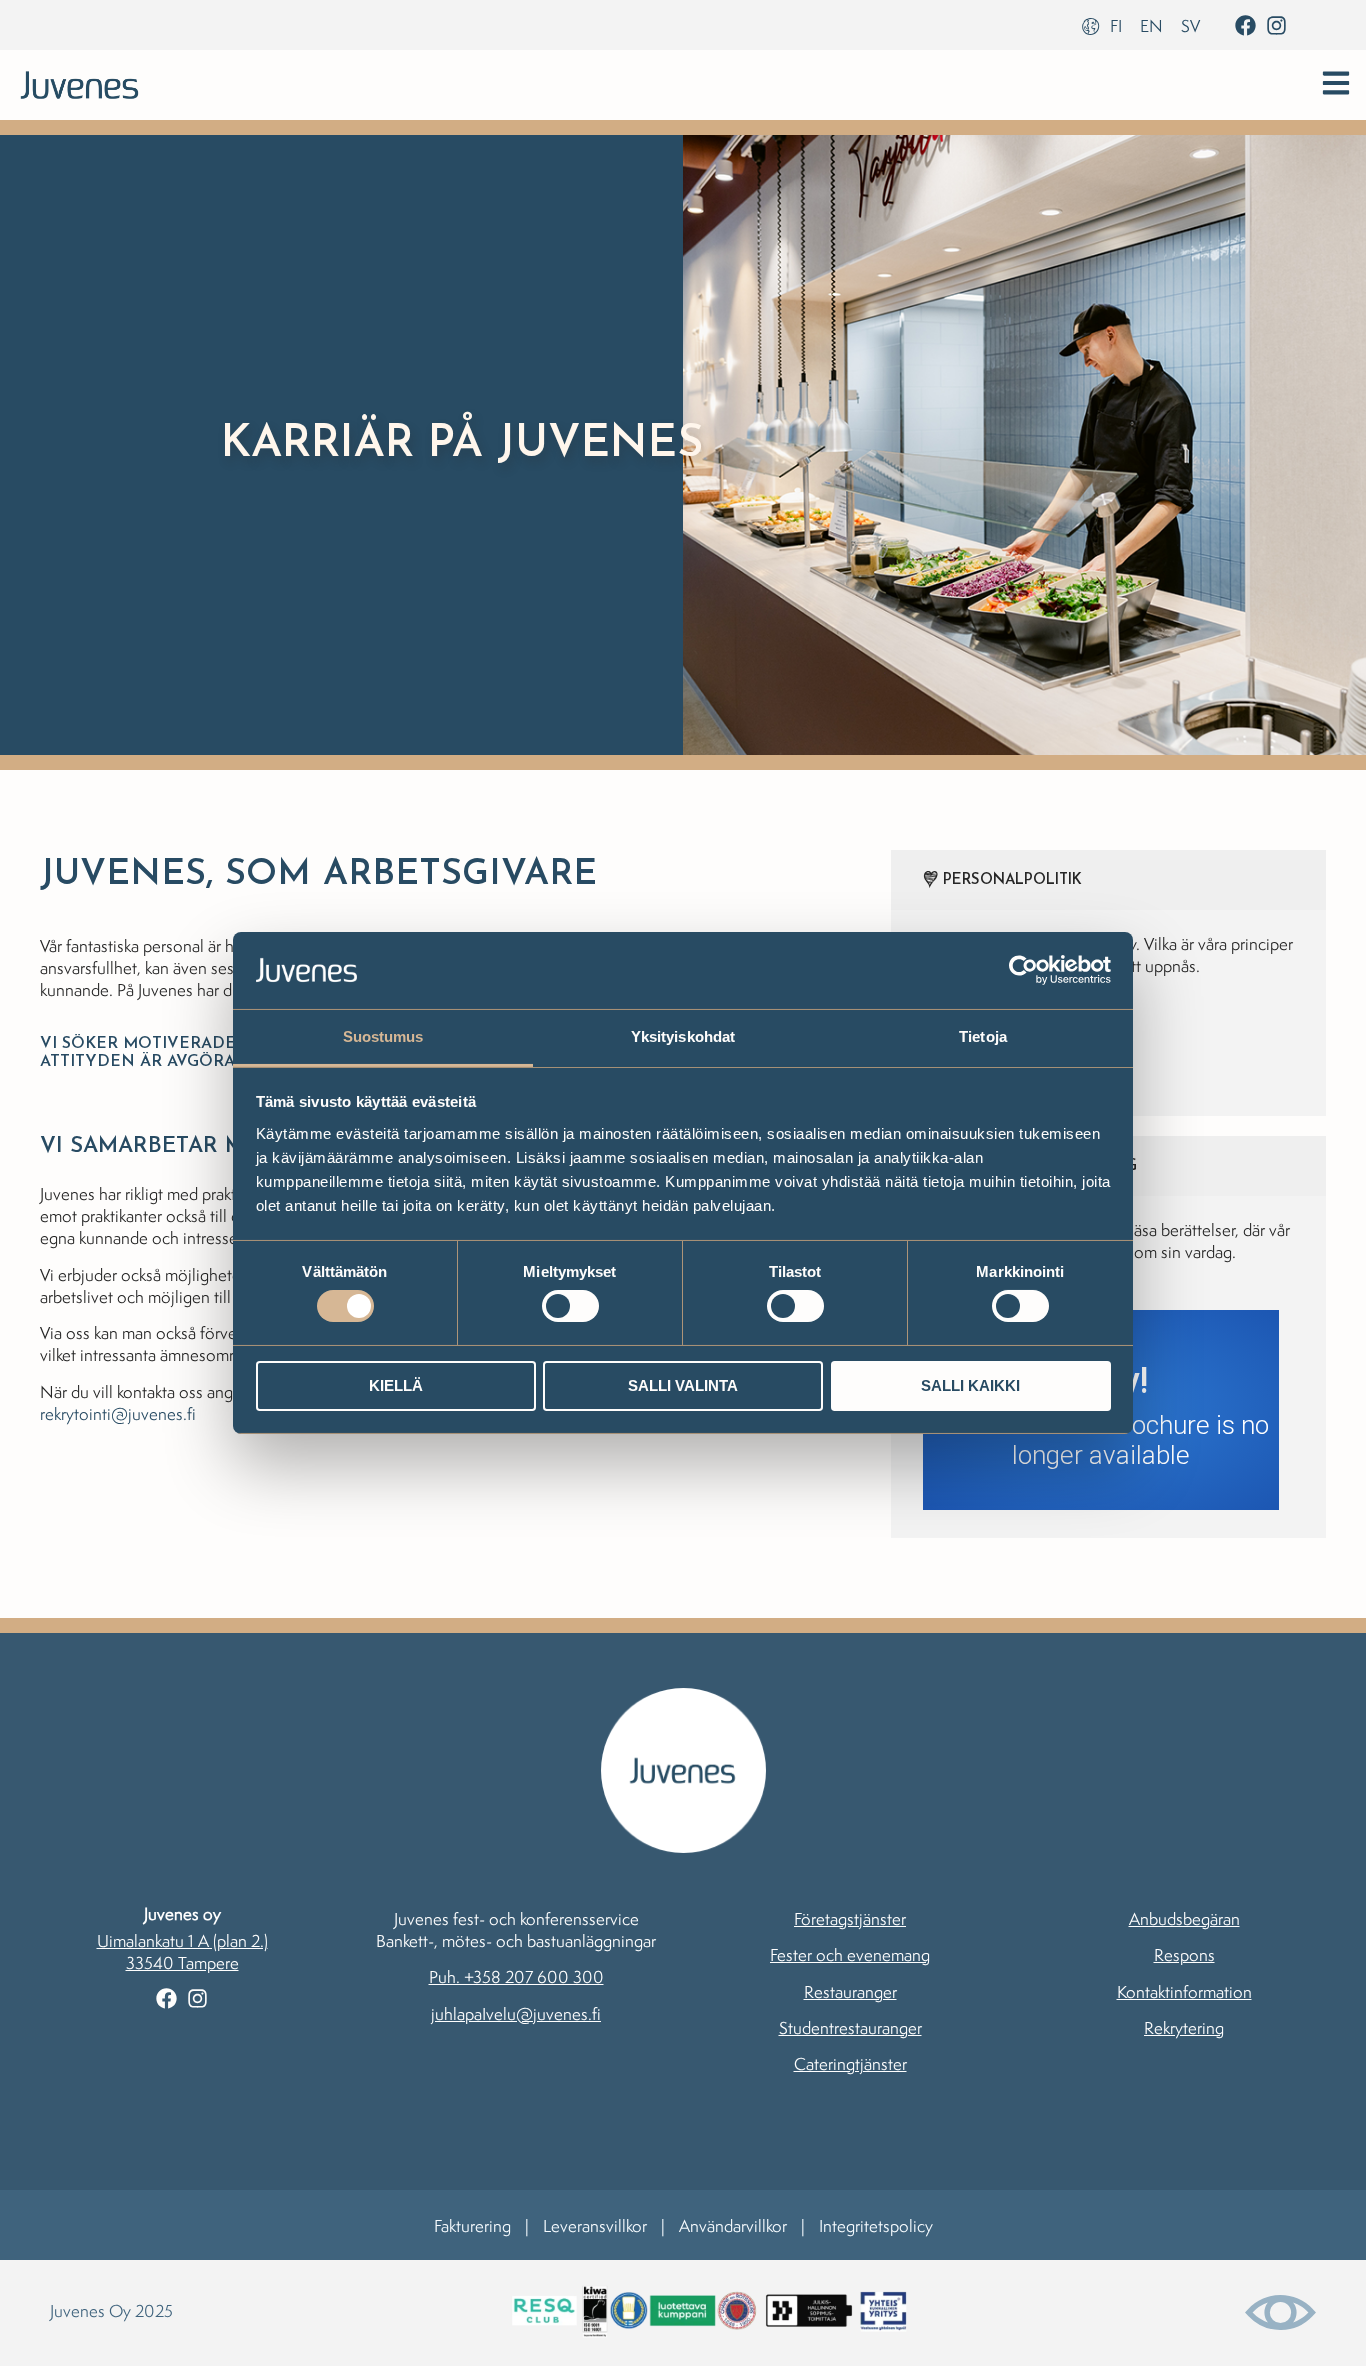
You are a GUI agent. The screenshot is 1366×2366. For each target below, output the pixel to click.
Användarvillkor (733, 2226)
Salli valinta (683, 1385)
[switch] (570, 1306)
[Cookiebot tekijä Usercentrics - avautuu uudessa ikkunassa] (1023, 970)
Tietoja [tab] (983, 1036)
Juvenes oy (182, 1914)
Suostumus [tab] (383, 1036)
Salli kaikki (970, 1385)
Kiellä (396, 1385)
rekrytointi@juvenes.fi (118, 1414)
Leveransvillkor (595, 2226)
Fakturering (472, 2226)
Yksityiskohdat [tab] (683, 1036)
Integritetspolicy (876, 2226)
